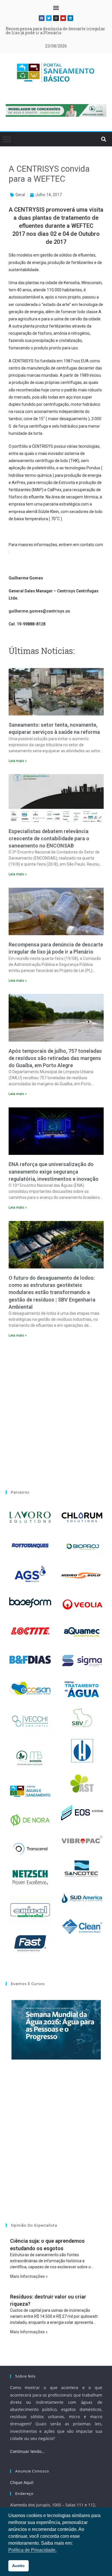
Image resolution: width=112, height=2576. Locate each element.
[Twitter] (49, 18)
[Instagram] (56, 18)
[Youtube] (63, 18)
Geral (20, 195)
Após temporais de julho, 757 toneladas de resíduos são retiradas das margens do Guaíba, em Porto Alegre (55, 1058)
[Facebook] (42, 18)
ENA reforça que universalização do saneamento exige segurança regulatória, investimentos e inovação (54, 1171)
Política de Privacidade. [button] (32, 2550)
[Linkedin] (70, 18)
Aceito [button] (18, 2566)
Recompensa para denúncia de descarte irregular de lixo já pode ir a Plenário (55, 31)
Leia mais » (18, 761)
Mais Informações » (29, 2276)
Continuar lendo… (27, 2451)
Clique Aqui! (22, 2482)
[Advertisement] (56, 1410)
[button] (56, 8)
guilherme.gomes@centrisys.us (39, 611)
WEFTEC (82, 226)
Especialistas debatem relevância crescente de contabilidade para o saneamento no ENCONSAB (49, 838)
